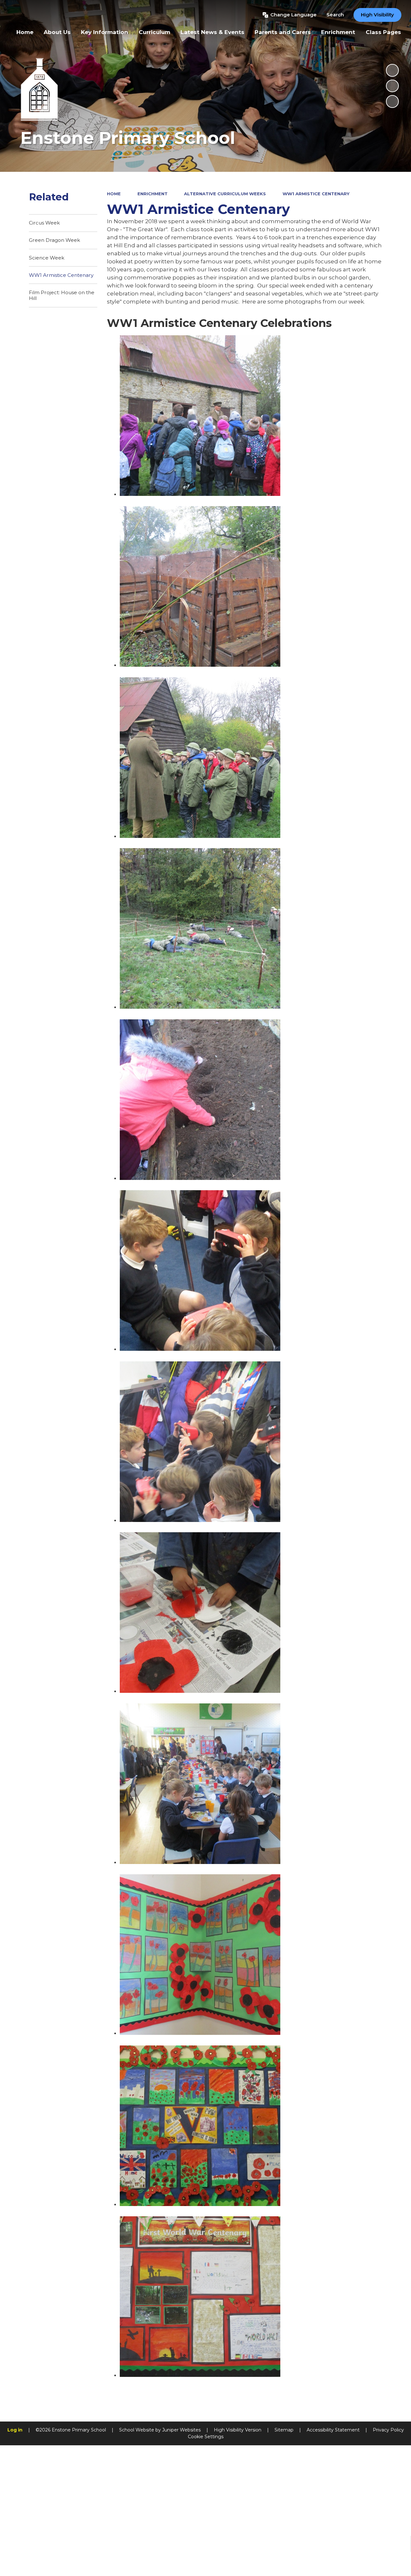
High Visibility (377, 15)
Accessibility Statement (333, 2430)
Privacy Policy (388, 2430)
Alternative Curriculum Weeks (225, 194)
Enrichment (153, 194)
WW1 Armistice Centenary (316, 194)
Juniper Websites (181, 2430)
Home (114, 194)
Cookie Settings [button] (206, 2437)
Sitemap (284, 2430)
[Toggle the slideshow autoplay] (392, 70)
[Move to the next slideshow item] (392, 101)
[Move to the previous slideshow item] (392, 86)
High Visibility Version (238, 2430)
